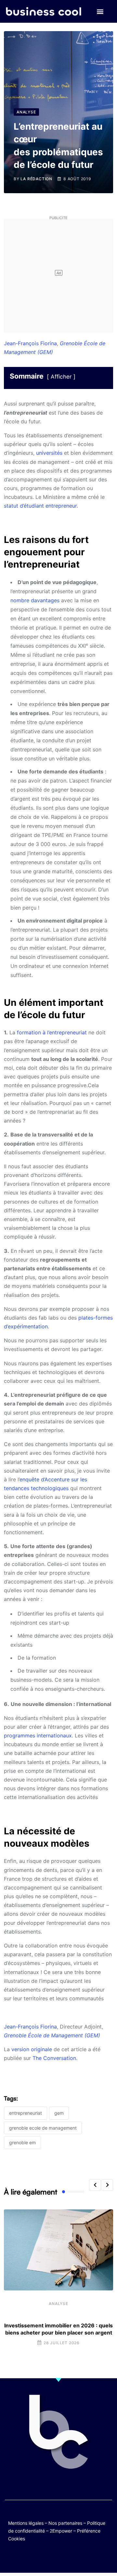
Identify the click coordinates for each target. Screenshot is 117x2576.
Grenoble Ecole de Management (43, 2128)
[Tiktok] (65, 2557)
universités (49, 453)
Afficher (61, 377)
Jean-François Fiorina (30, 343)
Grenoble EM (22, 2142)
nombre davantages (35, 600)
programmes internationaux (38, 1735)
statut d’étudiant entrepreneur (40, 506)
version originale (32, 2049)
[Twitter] (27, 2557)
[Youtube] (52, 2557)
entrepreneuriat (26, 2113)
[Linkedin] (90, 2557)
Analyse (58, 2304)
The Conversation (54, 2058)
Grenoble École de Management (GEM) (52, 2035)
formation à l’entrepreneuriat (52, 1032)
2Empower (61, 2531)
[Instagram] (78, 2557)
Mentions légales (26, 2523)
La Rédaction (36, 179)
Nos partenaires (65, 2523)
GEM (59, 2113)
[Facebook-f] (39, 2557)
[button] (100, 12)
